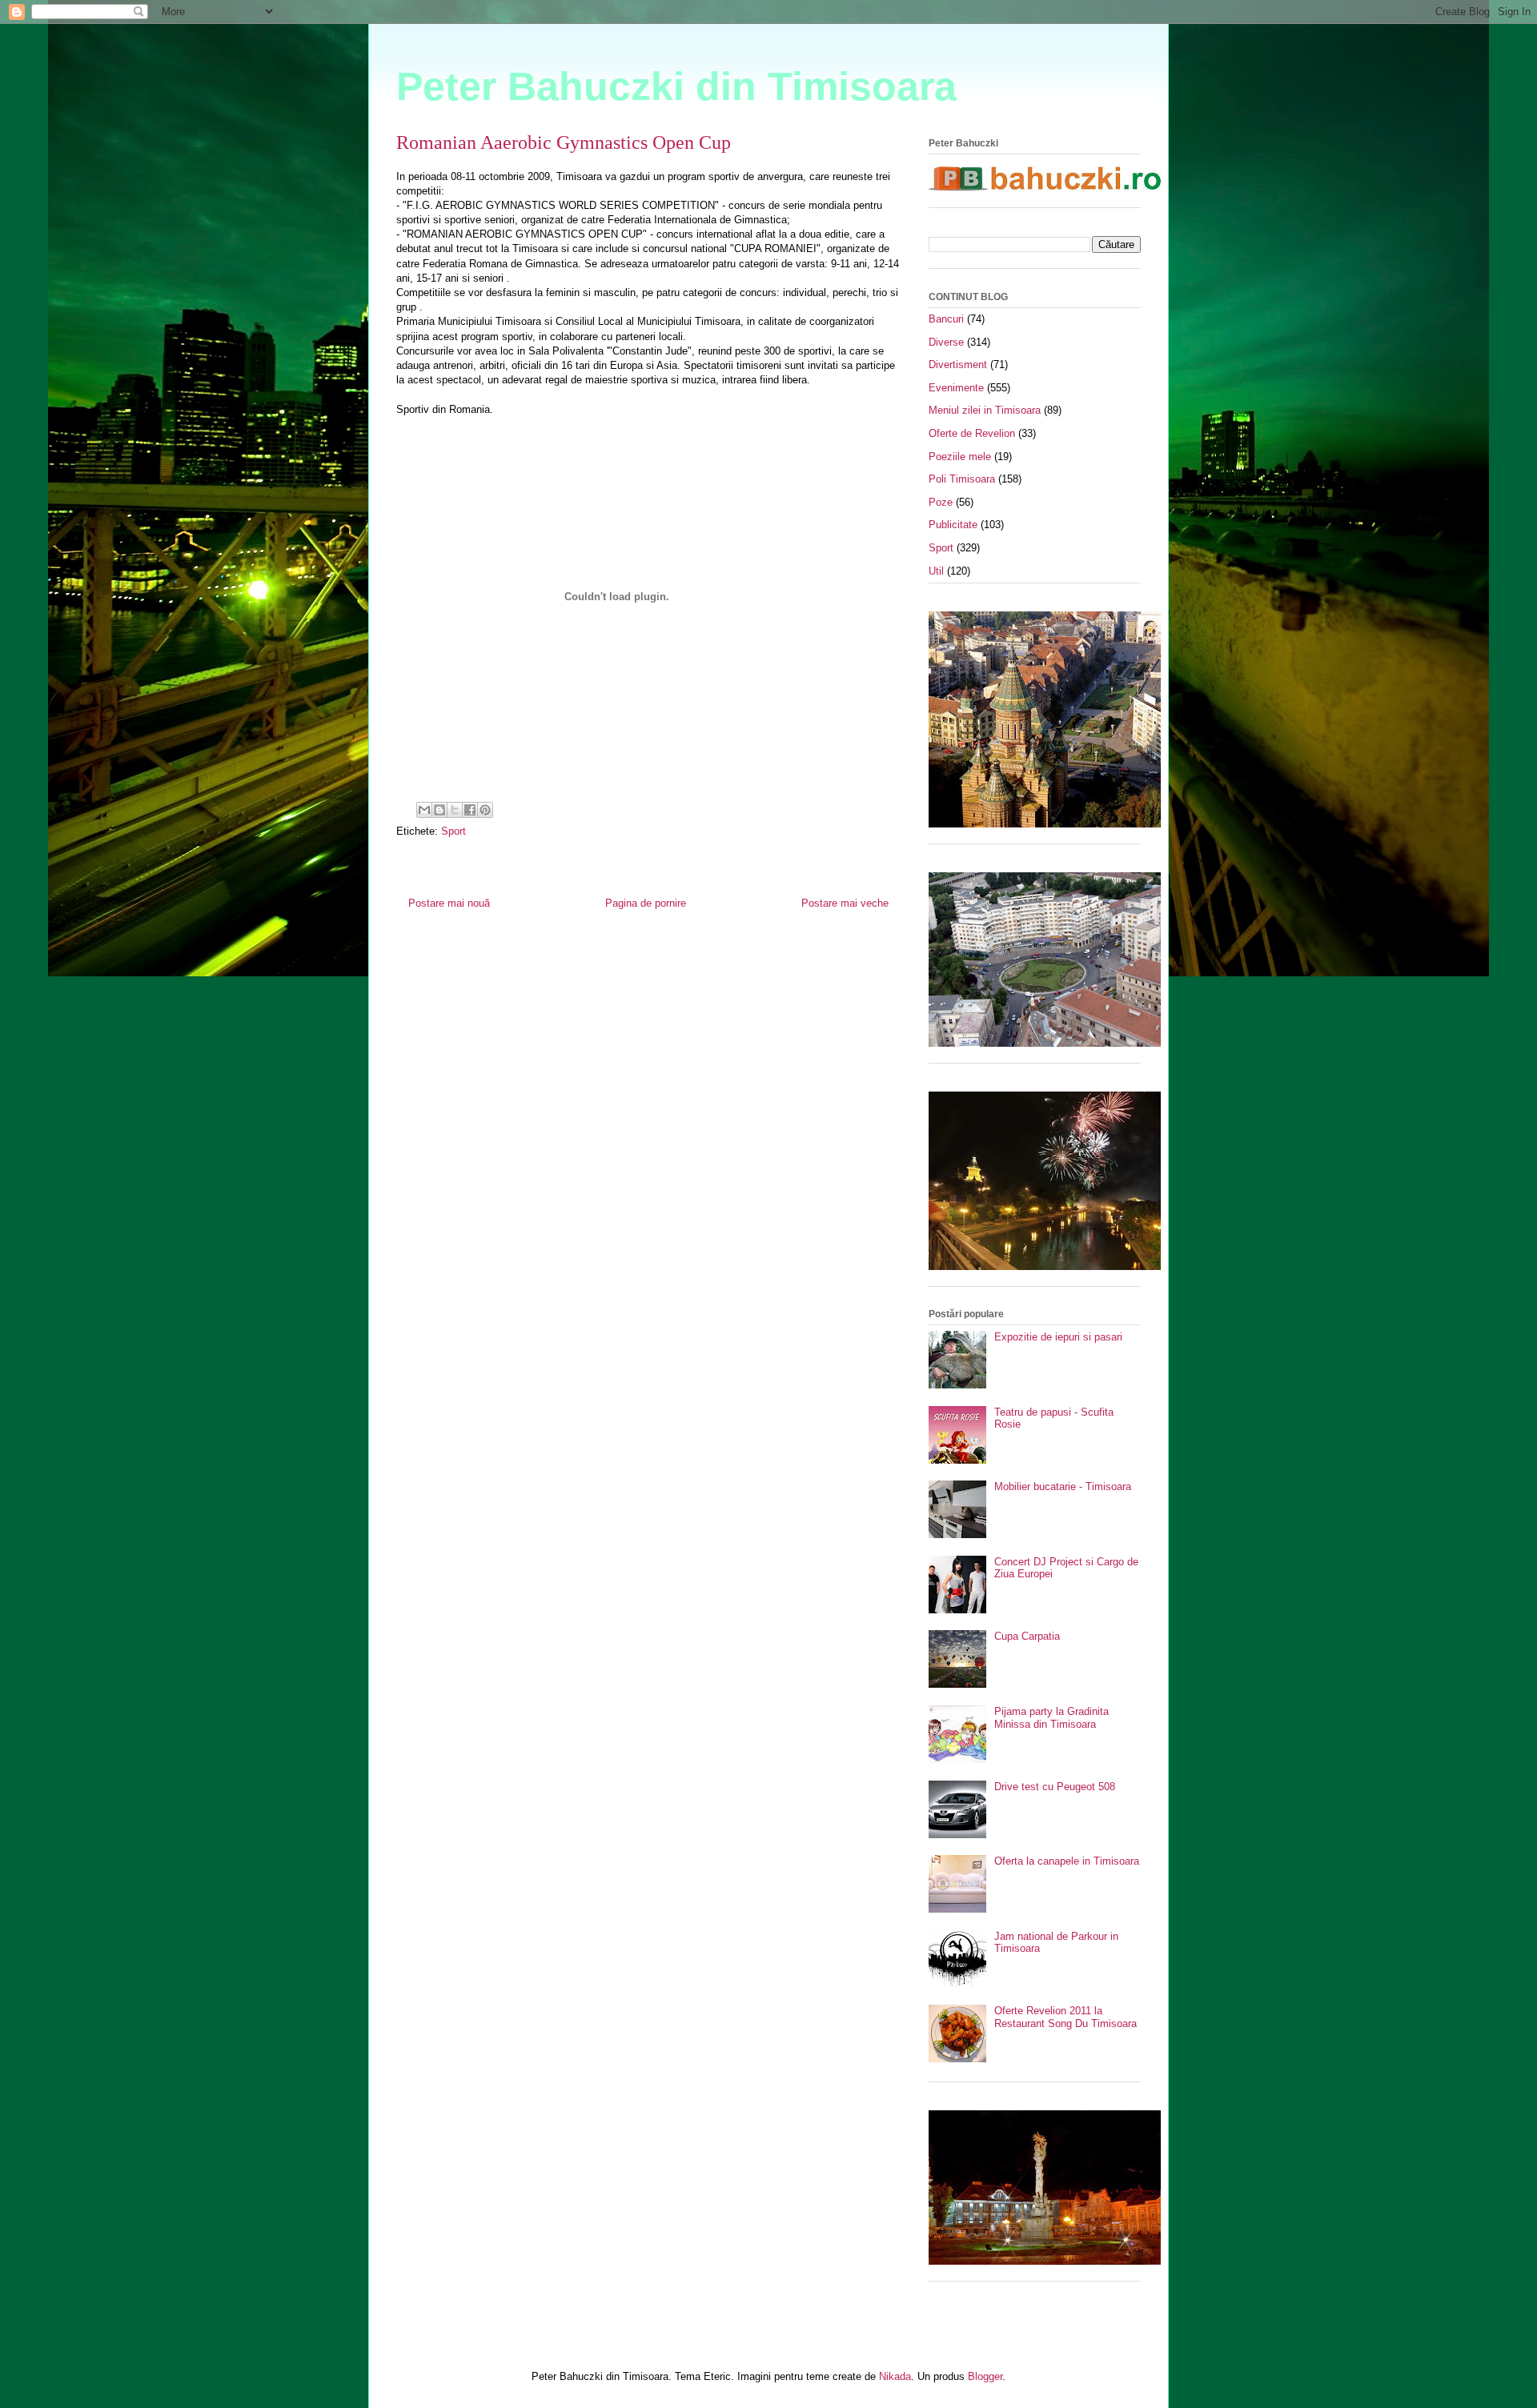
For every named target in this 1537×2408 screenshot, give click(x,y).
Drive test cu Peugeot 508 (1055, 1787)
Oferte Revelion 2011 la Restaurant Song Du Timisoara (1065, 2017)
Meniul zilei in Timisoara (985, 410)
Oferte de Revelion (972, 433)
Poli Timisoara (962, 479)
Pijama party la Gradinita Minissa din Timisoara (1051, 1718)
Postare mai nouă (449, 903)
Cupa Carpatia (1027, 1636)
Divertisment (958, 365)
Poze (941, 502)
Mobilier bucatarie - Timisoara (1063, 1486)
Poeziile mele (960, 457)
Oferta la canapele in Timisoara (1067, 1861)
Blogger (985, 2376)
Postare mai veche (845, 903)
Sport (453, 831)
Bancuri (946, 319)
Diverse (946, 342)
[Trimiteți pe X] (455, 810)
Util (936, 571)
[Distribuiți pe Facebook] (470, 810)
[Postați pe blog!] (439, 810)
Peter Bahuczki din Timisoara (676, 86)
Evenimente (956, 388)
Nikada (895, 2376)
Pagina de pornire (646, 903)
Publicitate (953, 525)
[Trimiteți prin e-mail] (424, 810)
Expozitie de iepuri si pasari (1058, 1337)
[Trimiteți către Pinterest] (485, 810)
